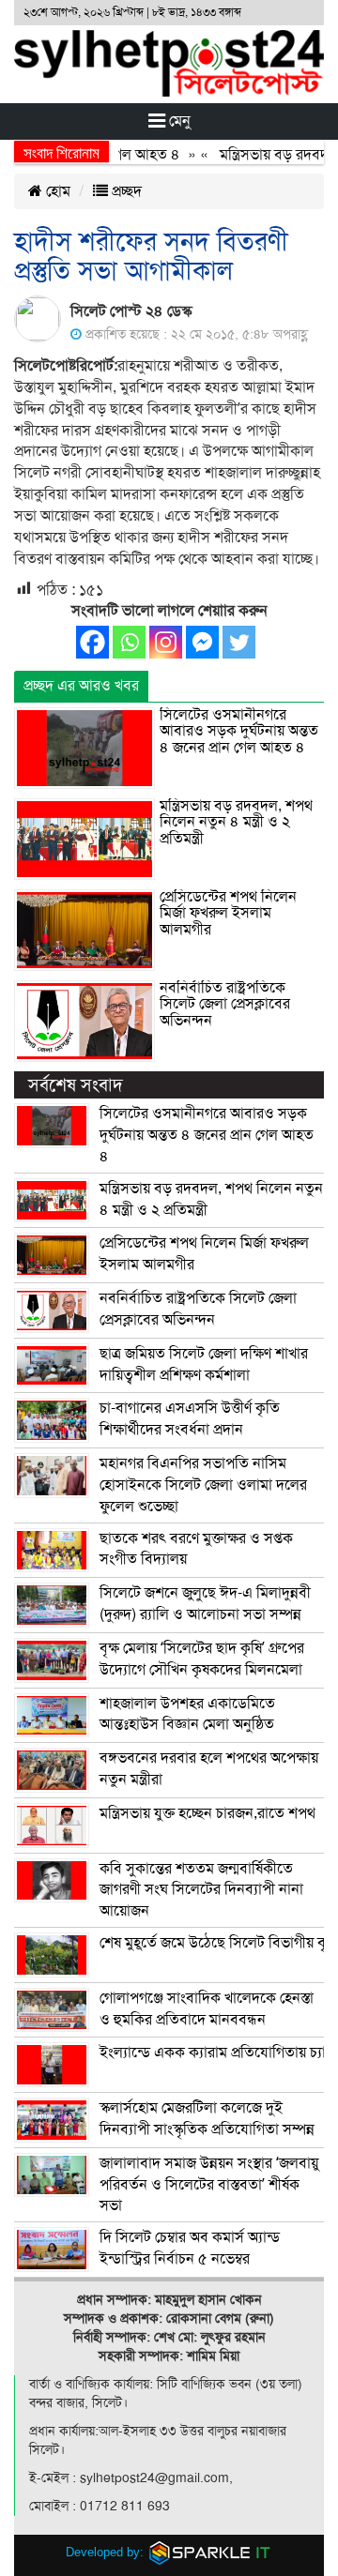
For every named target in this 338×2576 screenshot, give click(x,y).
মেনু (178, 121)
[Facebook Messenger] (202, 642)
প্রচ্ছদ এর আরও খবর (81, 686)
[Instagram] (166, 642)
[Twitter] (239, 642)
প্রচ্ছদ (125, 191)
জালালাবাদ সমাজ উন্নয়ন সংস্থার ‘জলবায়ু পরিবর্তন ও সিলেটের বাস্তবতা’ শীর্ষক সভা (209, 2185)
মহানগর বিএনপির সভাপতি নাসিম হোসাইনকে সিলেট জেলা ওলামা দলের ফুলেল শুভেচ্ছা (203, 1485)
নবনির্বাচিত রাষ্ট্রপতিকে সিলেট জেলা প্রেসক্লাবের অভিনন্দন (225, 1004)
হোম (56, 191)
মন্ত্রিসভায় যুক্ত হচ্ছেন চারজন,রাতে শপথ (207, 1813)
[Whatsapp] (129, 642)
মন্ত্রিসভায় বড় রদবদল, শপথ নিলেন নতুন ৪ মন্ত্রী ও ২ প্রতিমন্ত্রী (236, 822)
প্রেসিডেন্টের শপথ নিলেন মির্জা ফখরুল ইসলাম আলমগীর (228, 913)
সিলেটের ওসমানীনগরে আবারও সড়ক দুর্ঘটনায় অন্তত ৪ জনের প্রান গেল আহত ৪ (239, 731)
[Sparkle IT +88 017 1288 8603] (210, 2552)
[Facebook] (92, 642)
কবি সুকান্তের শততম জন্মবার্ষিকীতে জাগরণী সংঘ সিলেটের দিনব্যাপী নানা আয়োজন (201, 1890)
